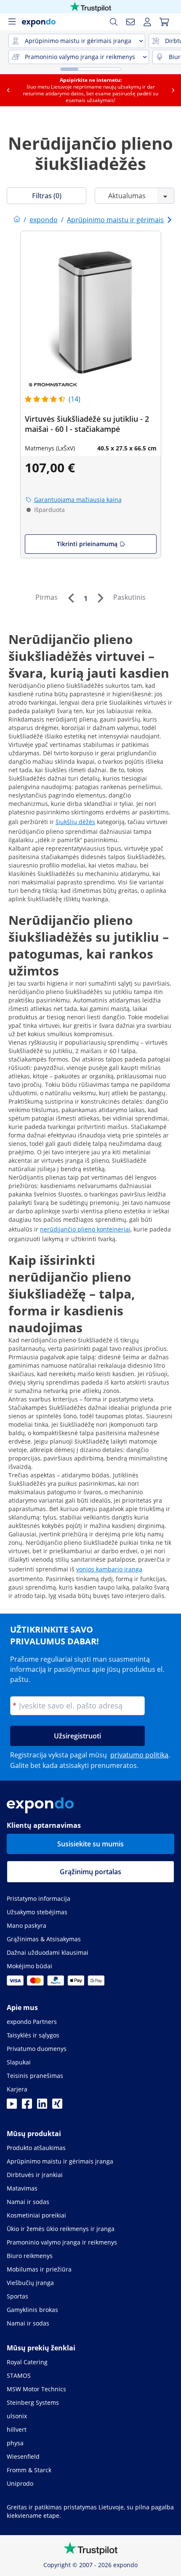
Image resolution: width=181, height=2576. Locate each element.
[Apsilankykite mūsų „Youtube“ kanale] (12, 2106)
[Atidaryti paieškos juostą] (114, 22)
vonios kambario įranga (109, 1569)
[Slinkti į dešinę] (173, 90)
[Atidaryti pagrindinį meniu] (12, 22)
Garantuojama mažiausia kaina (78, 500)
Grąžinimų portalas (90, 1872)
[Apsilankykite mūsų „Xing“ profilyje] (57, 2106)
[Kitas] (100, 598)
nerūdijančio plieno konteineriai (85, 1229)
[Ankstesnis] (71, 598)
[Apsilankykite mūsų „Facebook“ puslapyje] (27, 2106)
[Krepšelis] (164, 22)
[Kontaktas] (130, 22)
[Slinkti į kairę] (8, 90)
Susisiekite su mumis (90, 1844)
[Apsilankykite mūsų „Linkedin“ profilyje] (42, 2106)
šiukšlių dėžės (75, 822)
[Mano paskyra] (147, 22)
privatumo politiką (139, 1755)
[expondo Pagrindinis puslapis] (17, 220)
